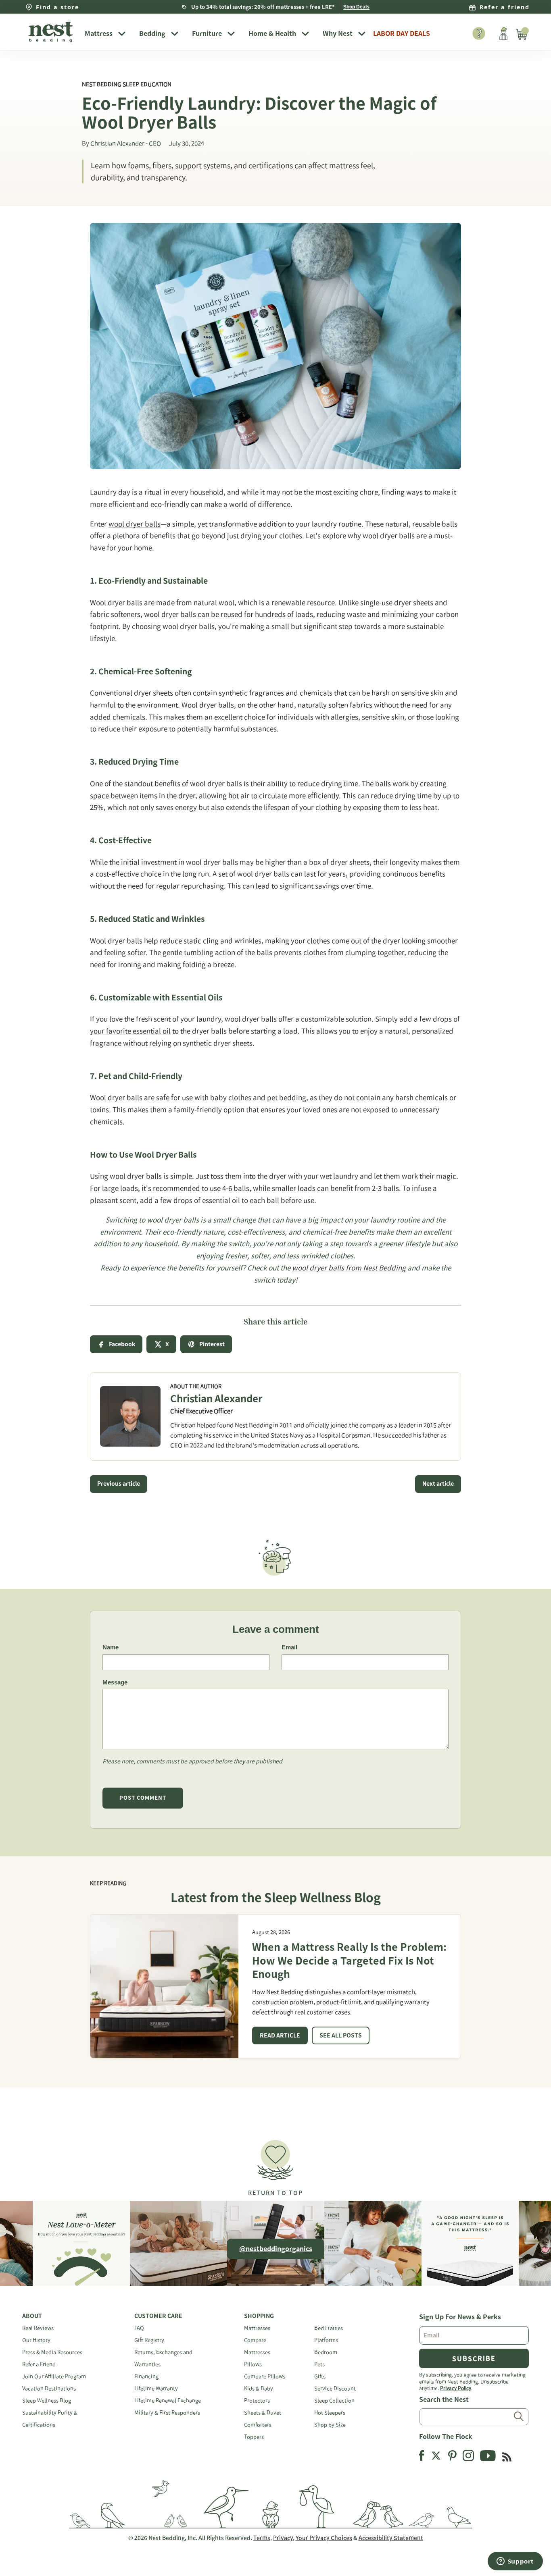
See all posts (341, 2035)
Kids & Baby (259, 2388)
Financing (146, 2376)
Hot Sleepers (330, 2413)
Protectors (257, 2400)
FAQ (139, 2328)
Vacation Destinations (49, 2388)
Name (111, 1647)
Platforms (326, 2340)
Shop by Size (330, 2425)
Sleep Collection (334, 2400)
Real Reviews (38, 2328)
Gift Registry (149, 2340)
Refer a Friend (39, 2364)
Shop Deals (356, 7)
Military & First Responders (167, 2413)
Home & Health (272, 33)
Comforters (258, 2425)
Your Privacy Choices (324, 2538)
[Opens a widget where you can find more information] (515, 2562)
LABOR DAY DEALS (402, 33)
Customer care (158, 2316)
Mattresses (257, 2328)
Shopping (259, 2316)
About (32, 2316)
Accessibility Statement (391, 2538)
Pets (319, 2364)
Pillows (253, 2364)
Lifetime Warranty (156, 2388)
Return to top (275, 2193)
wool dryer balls (135, 524)
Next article (438, 1484)
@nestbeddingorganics (276, 2249)
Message (115, 1682)
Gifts (320, 2376)
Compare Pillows (265, 2376)
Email (289, 1647)
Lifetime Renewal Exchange (168, 2400)
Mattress (99, 33)
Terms (262, 2538)
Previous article (119, 1484)
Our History (36, 2340)
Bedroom (326, 2352)
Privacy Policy (456, 2388)
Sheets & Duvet (263, 2413)
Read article (280, 2035)
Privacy (283, 2538)
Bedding (152, 33)
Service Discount (335, 2388)
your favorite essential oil (130, 1031)
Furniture (207, 33)
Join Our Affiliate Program (54, 2376)
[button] (275, 2164)
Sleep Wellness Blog (47, 2400)
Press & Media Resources (52, 2352)
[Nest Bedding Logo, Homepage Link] (50, 32)
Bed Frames (329, 2328)
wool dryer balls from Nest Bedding (349, 1268)
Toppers (254, 2437)
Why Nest (338, 33)
